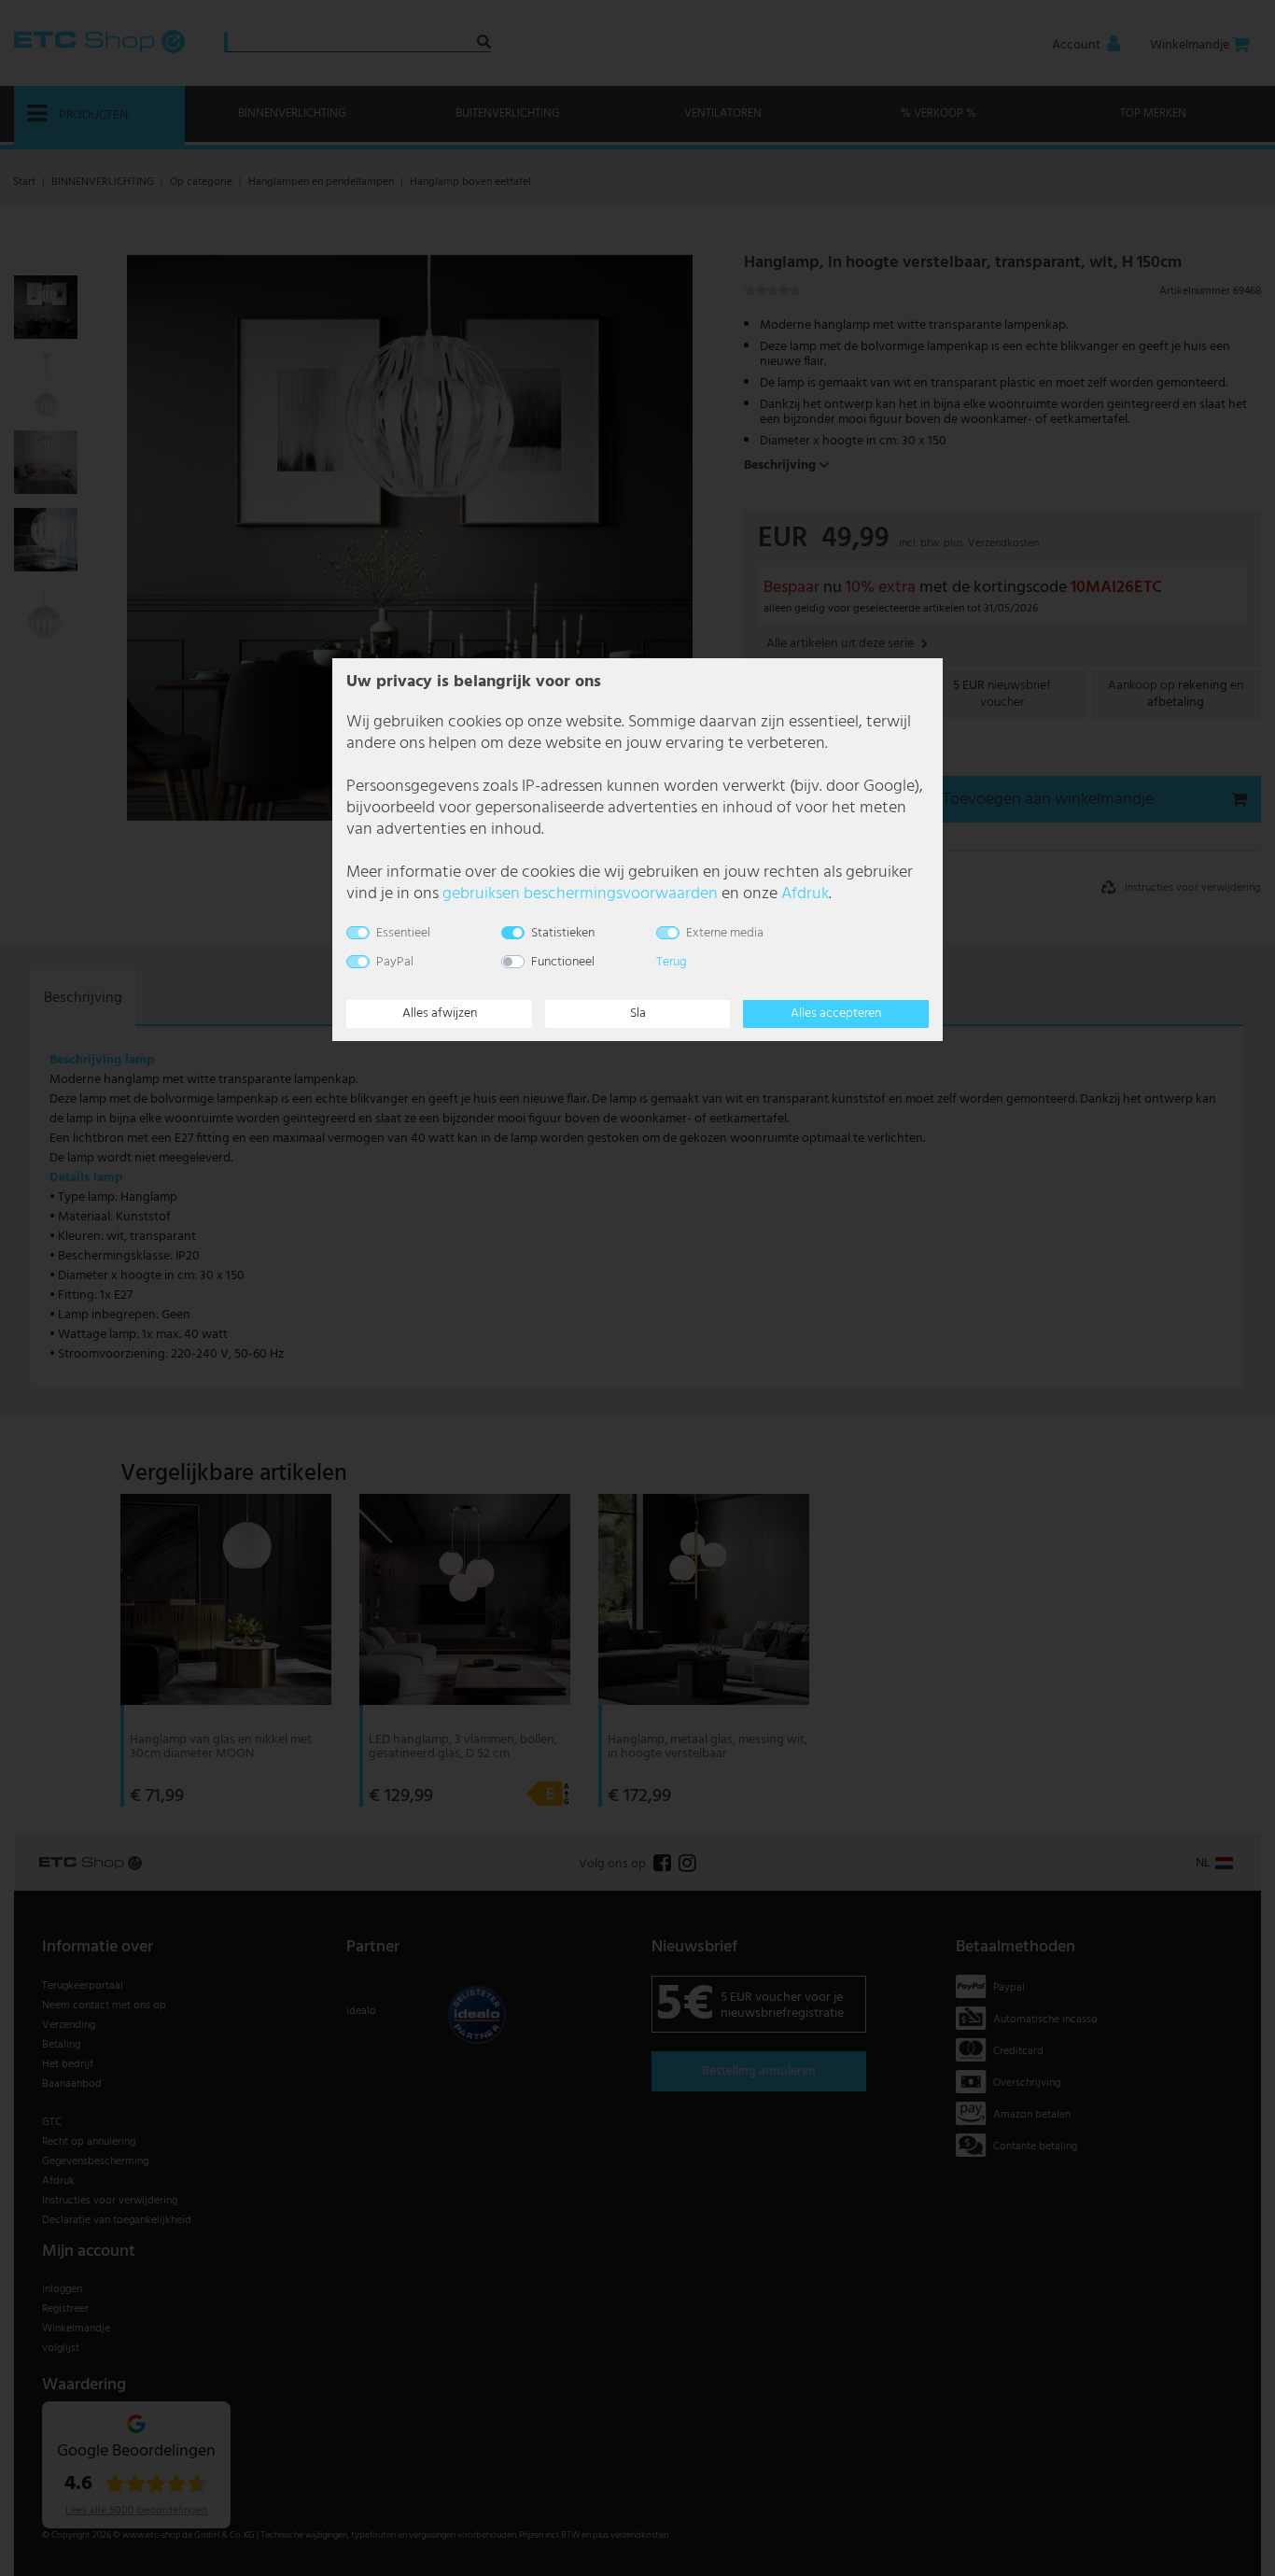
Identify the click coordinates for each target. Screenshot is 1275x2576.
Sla (638, 1014)
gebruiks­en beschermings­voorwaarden (580, 894)
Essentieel (403, 933)
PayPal (395, 962)
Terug (672, 962)
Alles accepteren (836, 1014)
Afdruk (805, 894)
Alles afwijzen (440, 1014)
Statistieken (563, 933)
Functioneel (563, 962)
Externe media (725, 933)
